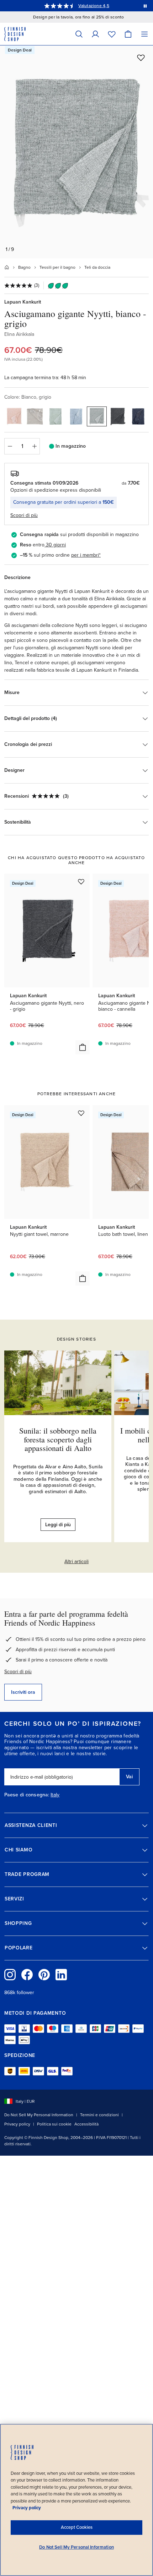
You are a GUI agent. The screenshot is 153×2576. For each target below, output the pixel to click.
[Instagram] (10, 1975)
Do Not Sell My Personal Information (39, 2115)
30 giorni (56, 545)
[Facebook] (27, 1975)
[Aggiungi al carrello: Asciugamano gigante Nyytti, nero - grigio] (83, 1047)
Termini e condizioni (99, 2115)
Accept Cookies (77, 2527)
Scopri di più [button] (24, 515)
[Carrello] (128, 34)
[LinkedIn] (61, 1975)
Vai (129, 1777)
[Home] (7, 267)
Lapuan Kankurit (23, 302)
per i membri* (86, 555)
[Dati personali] (95, 34)
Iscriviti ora (23, 1692)
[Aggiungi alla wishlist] (141, 58)
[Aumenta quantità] (35, 446)
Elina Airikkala (19, 334)
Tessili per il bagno (57, 267)
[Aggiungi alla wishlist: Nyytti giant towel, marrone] (81, 1113)
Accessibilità (86, 2124)
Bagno (24, 267)
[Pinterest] (44, 1975)
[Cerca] (79, 34)
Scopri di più (18, 1672)
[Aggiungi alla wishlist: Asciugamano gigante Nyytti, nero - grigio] (81, 882)
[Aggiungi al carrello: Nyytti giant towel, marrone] (83, 1278)
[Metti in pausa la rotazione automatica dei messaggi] (145, 6)
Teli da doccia (97, 267)
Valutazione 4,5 (94, 6)
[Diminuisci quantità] (10, 446)
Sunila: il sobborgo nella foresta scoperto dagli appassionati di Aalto (58, 1439)
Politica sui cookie (54, 2124)
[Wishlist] (112, 34)
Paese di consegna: (27, 1795)
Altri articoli (76, 1562)
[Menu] (144, 34)
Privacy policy (17, 2124)
